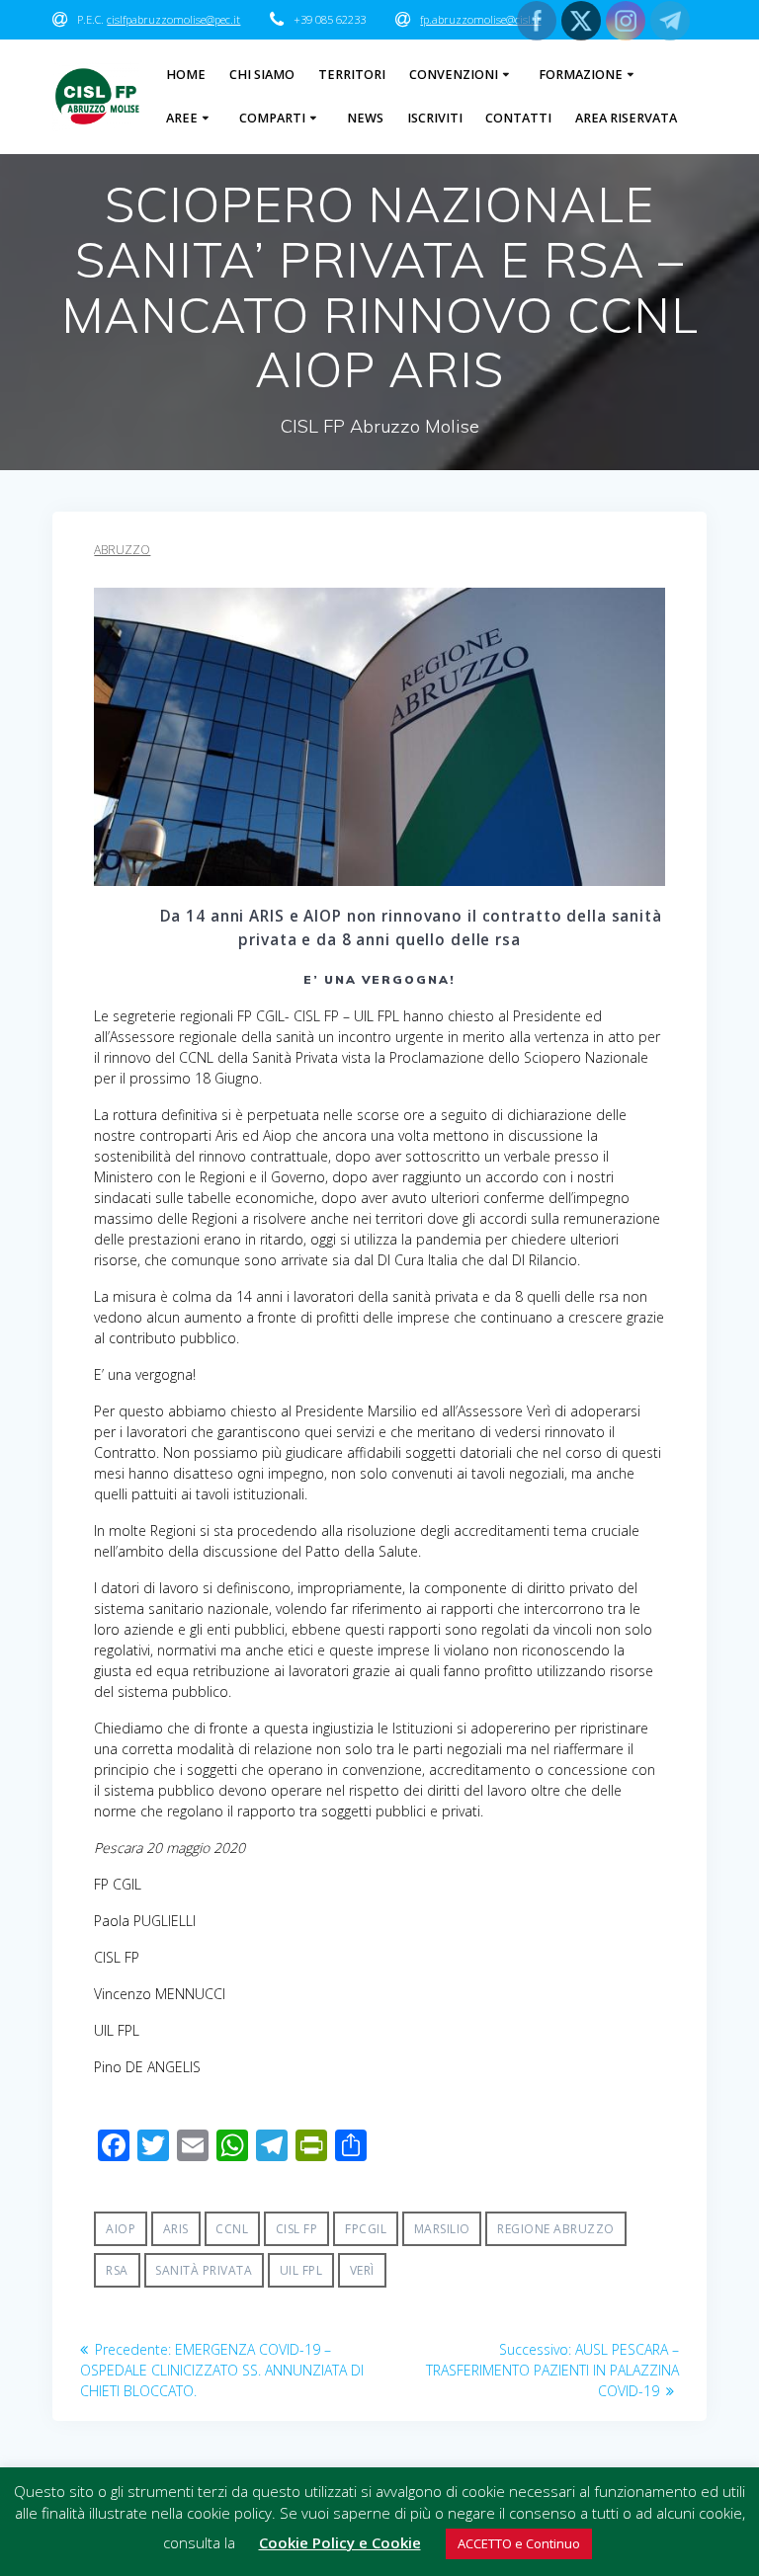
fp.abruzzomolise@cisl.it (480, 19)
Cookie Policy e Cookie (340, 2542)
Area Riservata (626, 118)
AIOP (121, 2229)
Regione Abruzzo (556, 2229)
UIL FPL (301, 2270)
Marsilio (442, 2229)
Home (186, 75)
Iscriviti (435, 118)
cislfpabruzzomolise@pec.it (173, 19)
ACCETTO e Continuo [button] (519, 2543)
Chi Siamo (262, 75)
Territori (352, 75)
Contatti (518, 118)
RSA (117, 2270)
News (365, 118)
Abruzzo (122, 550)
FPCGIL (366, 2229)
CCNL (232, 2229)
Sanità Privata (204, 2270)
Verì (362, 2270)
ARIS (176, 2229)
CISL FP (297, 2229)
